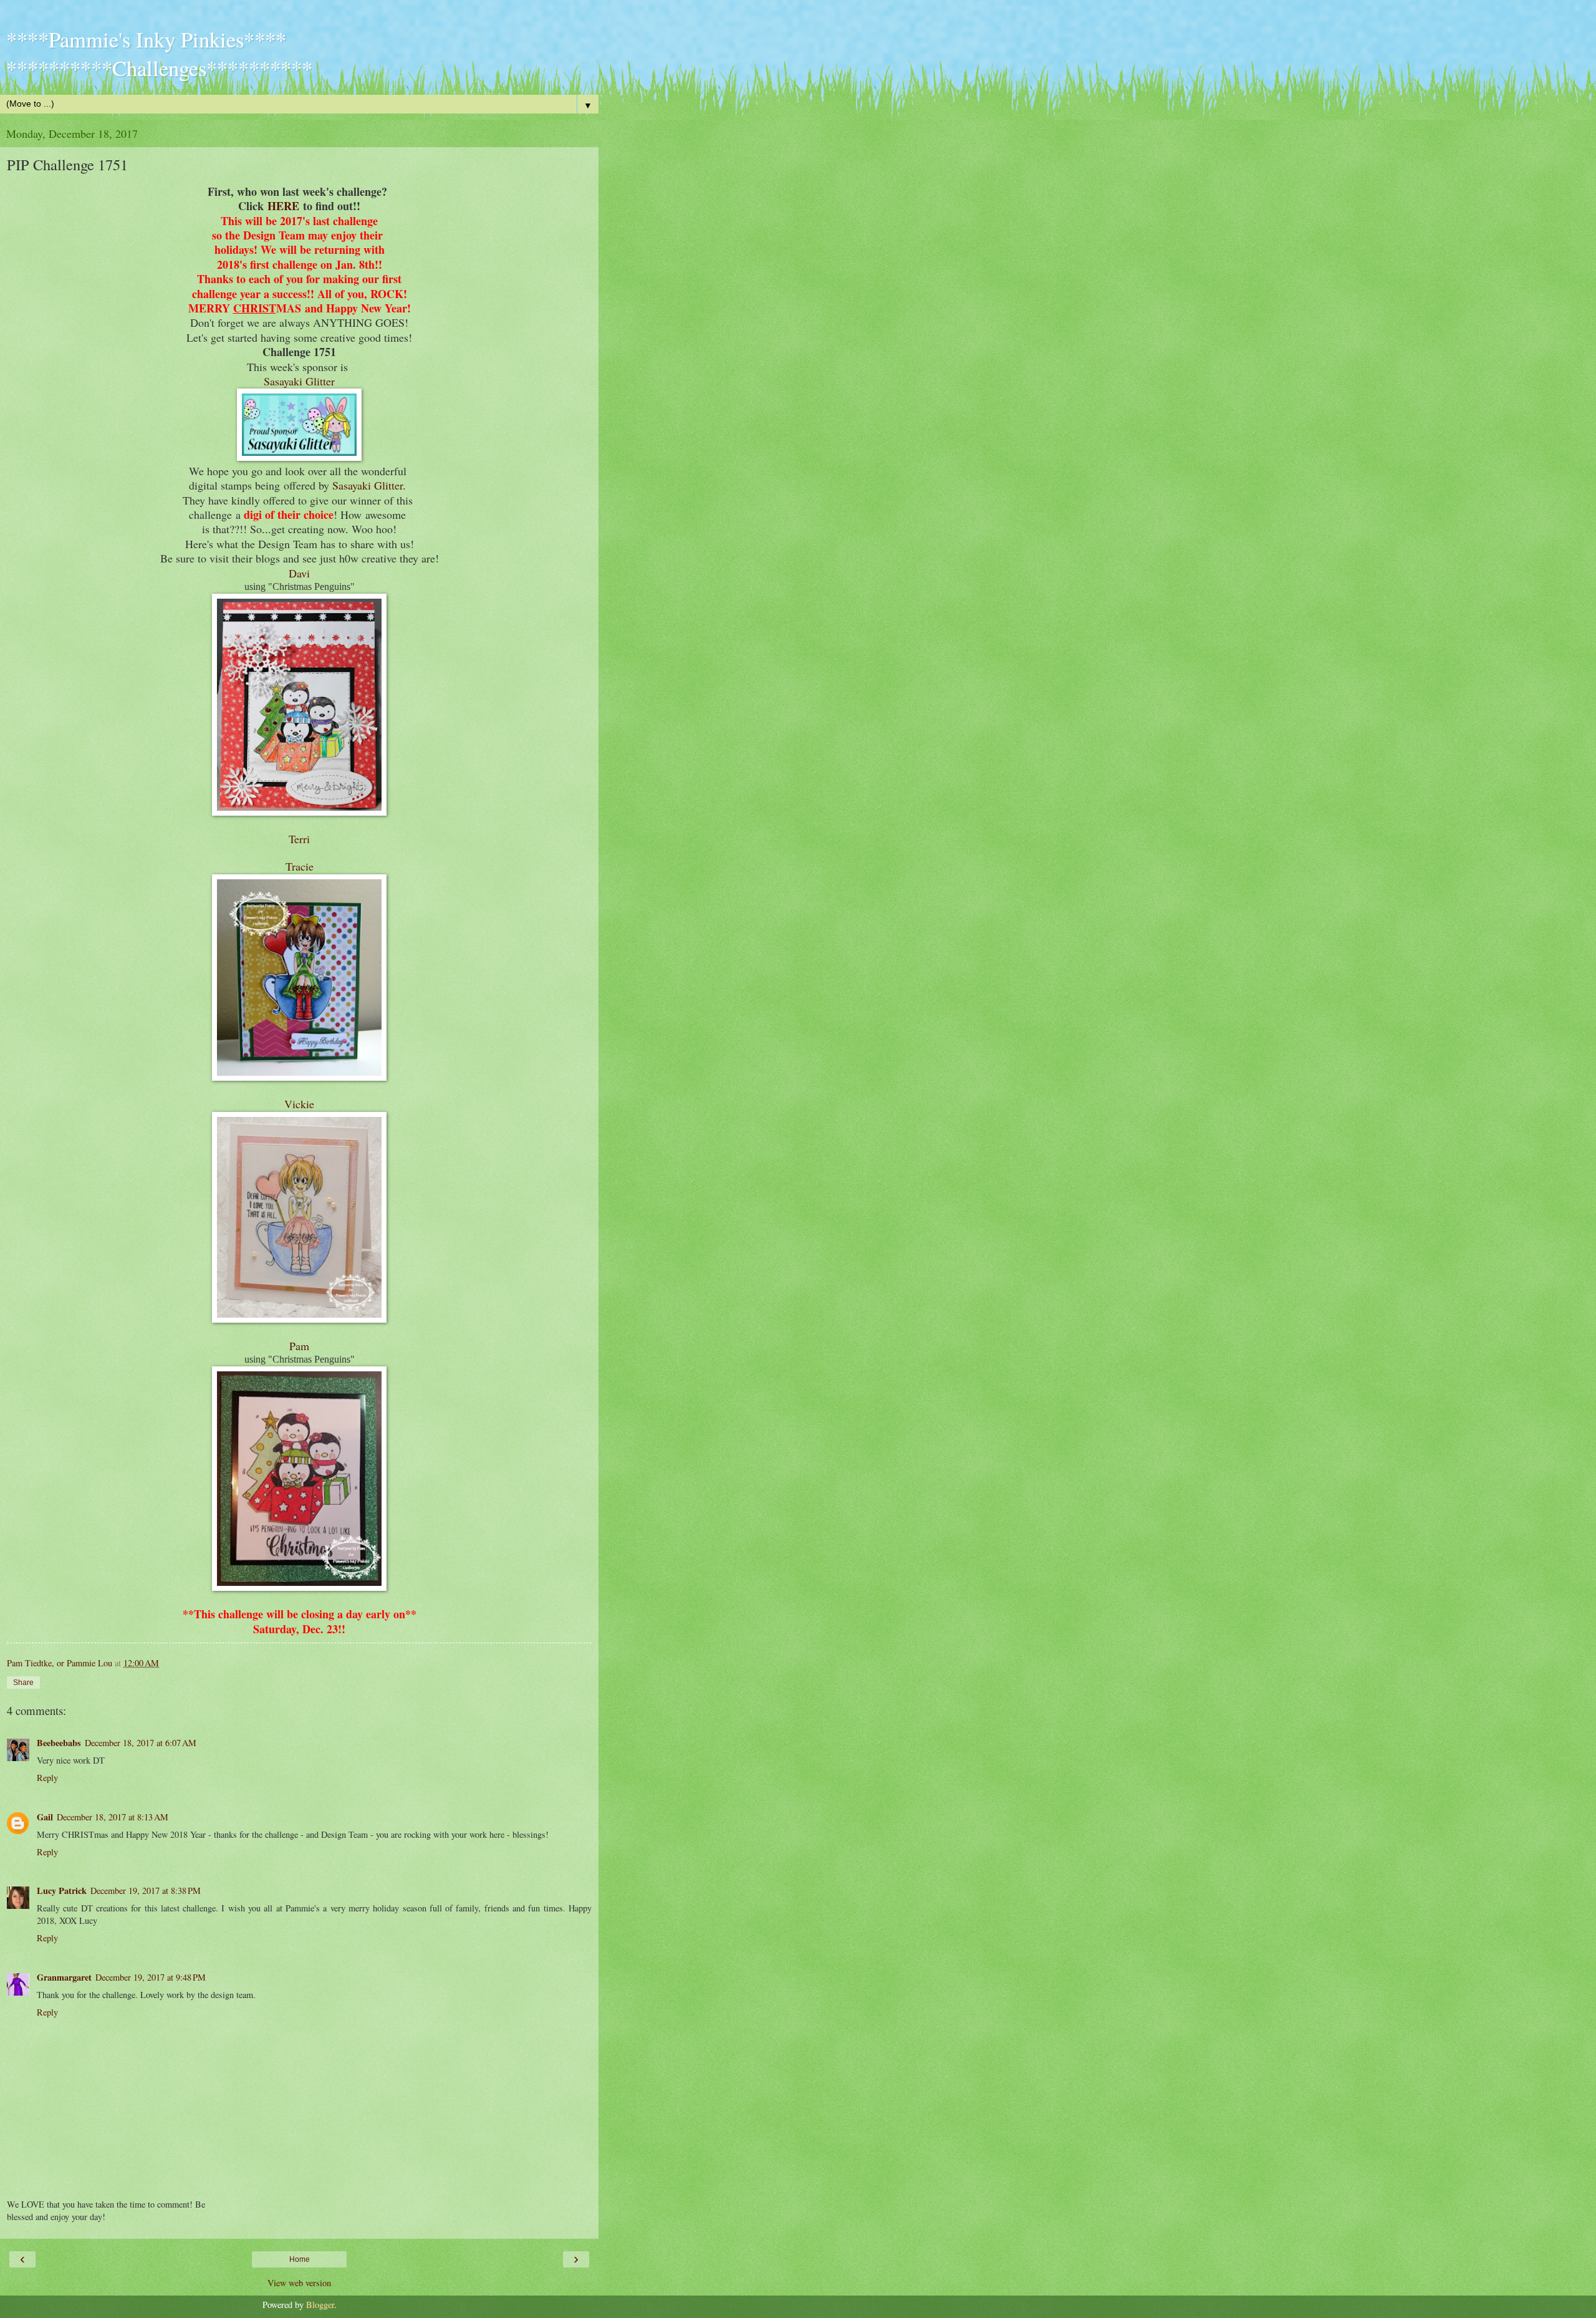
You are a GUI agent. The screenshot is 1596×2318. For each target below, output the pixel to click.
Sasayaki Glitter (299, 381)
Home (300, 2259)
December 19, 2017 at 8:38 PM (146, 1891)
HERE (283, 206)
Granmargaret (64, 1977)
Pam (299, 1346)
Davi (299, 573)
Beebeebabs (59, 1743)
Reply (47, 1778)
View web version (299, 2283)
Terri (299, 839)
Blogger (320, 2305)
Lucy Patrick (62, 1891)
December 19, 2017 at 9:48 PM (151, 1977)
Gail (45, 1817)
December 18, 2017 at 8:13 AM (113, 1817)
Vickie (299, 1104)
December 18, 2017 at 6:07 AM (141, 1743)
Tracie (300, 866)
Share (23, 1683)
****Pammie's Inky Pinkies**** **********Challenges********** (159, 54)
